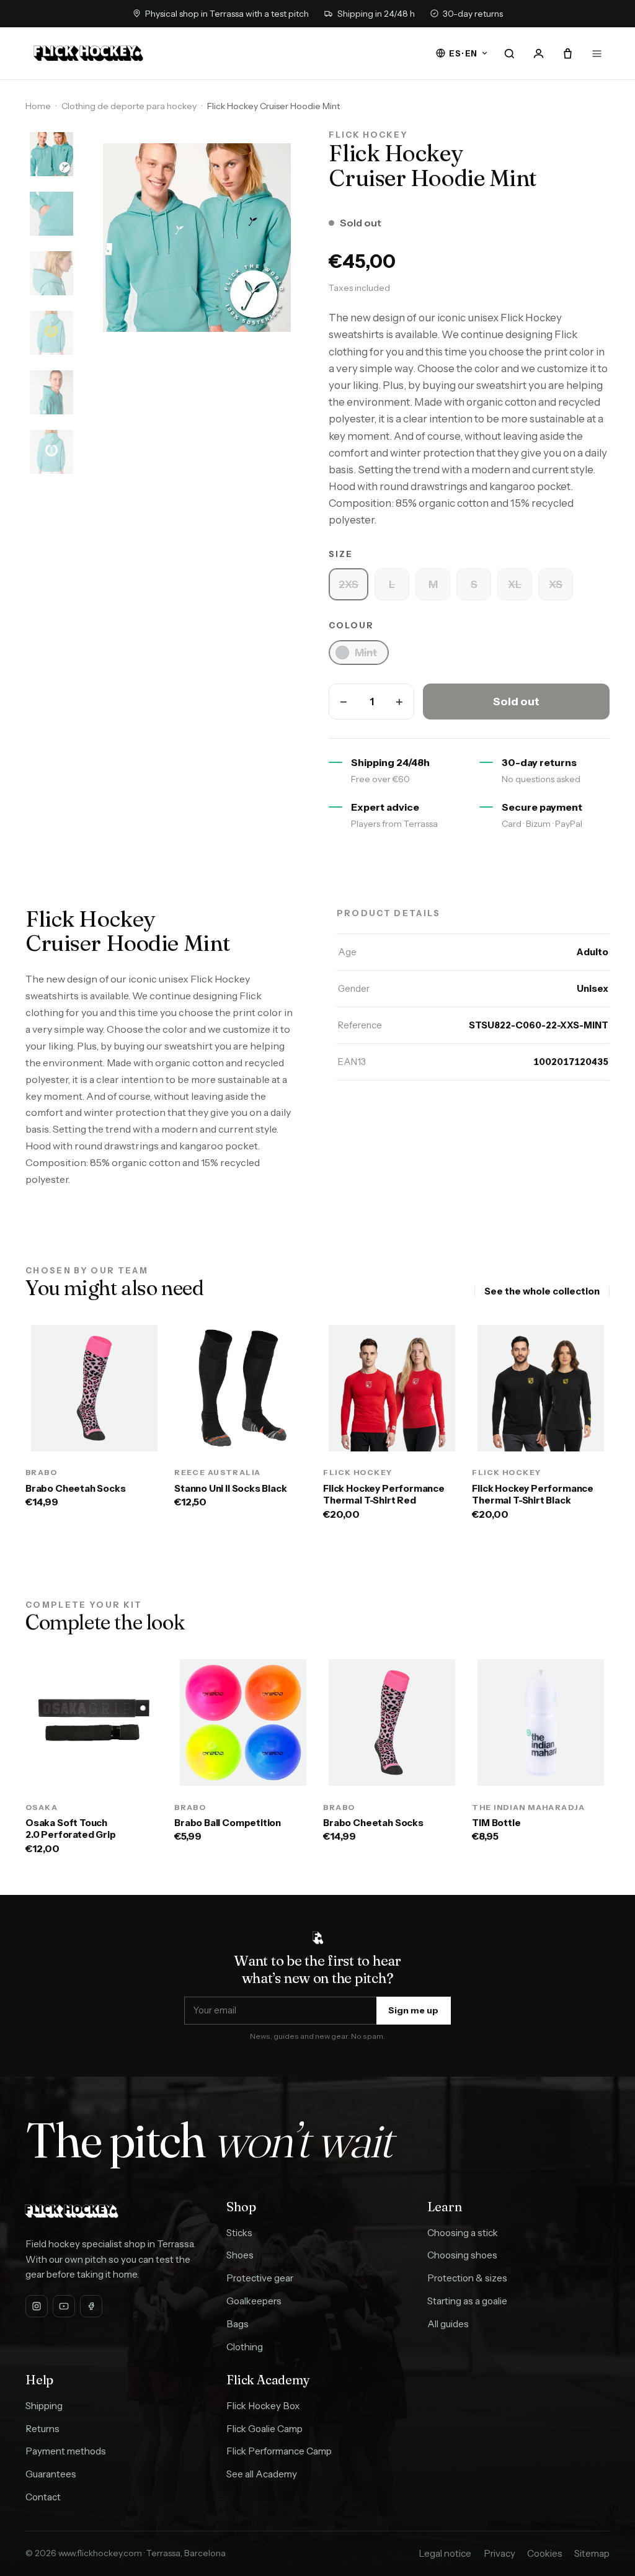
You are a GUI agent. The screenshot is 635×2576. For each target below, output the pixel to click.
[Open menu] (597, 53)
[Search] (510, 53)
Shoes (240, 2255)
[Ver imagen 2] (51, 214)
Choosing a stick (463, 2233)
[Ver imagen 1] (51, 154)
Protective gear (260, 2278)
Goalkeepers (254, 2301)
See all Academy (262, 2474)
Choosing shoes (462, 2255)
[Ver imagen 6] (51, 452)
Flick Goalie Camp (264, 2429)
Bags (238, 2324)
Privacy (500, 2553)
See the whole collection (542, 1291)
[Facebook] (91, 2306)
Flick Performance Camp (279, 2451)
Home (38, 106)
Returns (42, 2429)
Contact (43, 2497)
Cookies (545, 2553)
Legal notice (445, 2553)
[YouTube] (64, 2306)
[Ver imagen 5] (51, 393)
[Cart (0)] (567, 53)
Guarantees (51, 2474)
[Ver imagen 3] (51, 274)
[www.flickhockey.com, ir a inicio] (88, 53)
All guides (448, 2324)
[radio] (349, 584)
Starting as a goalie (467, 2301)
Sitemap (592, 2553)
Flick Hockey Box (263, 2406)
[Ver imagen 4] (51, 333)
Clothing (245, 2347)
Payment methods (66, 2451)
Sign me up (413, 2010)
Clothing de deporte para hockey (129, 106)
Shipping (44, 2406)
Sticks (239, 2233)
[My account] (538, 53)
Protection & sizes (467, 2278)
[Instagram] (37, 2306)
